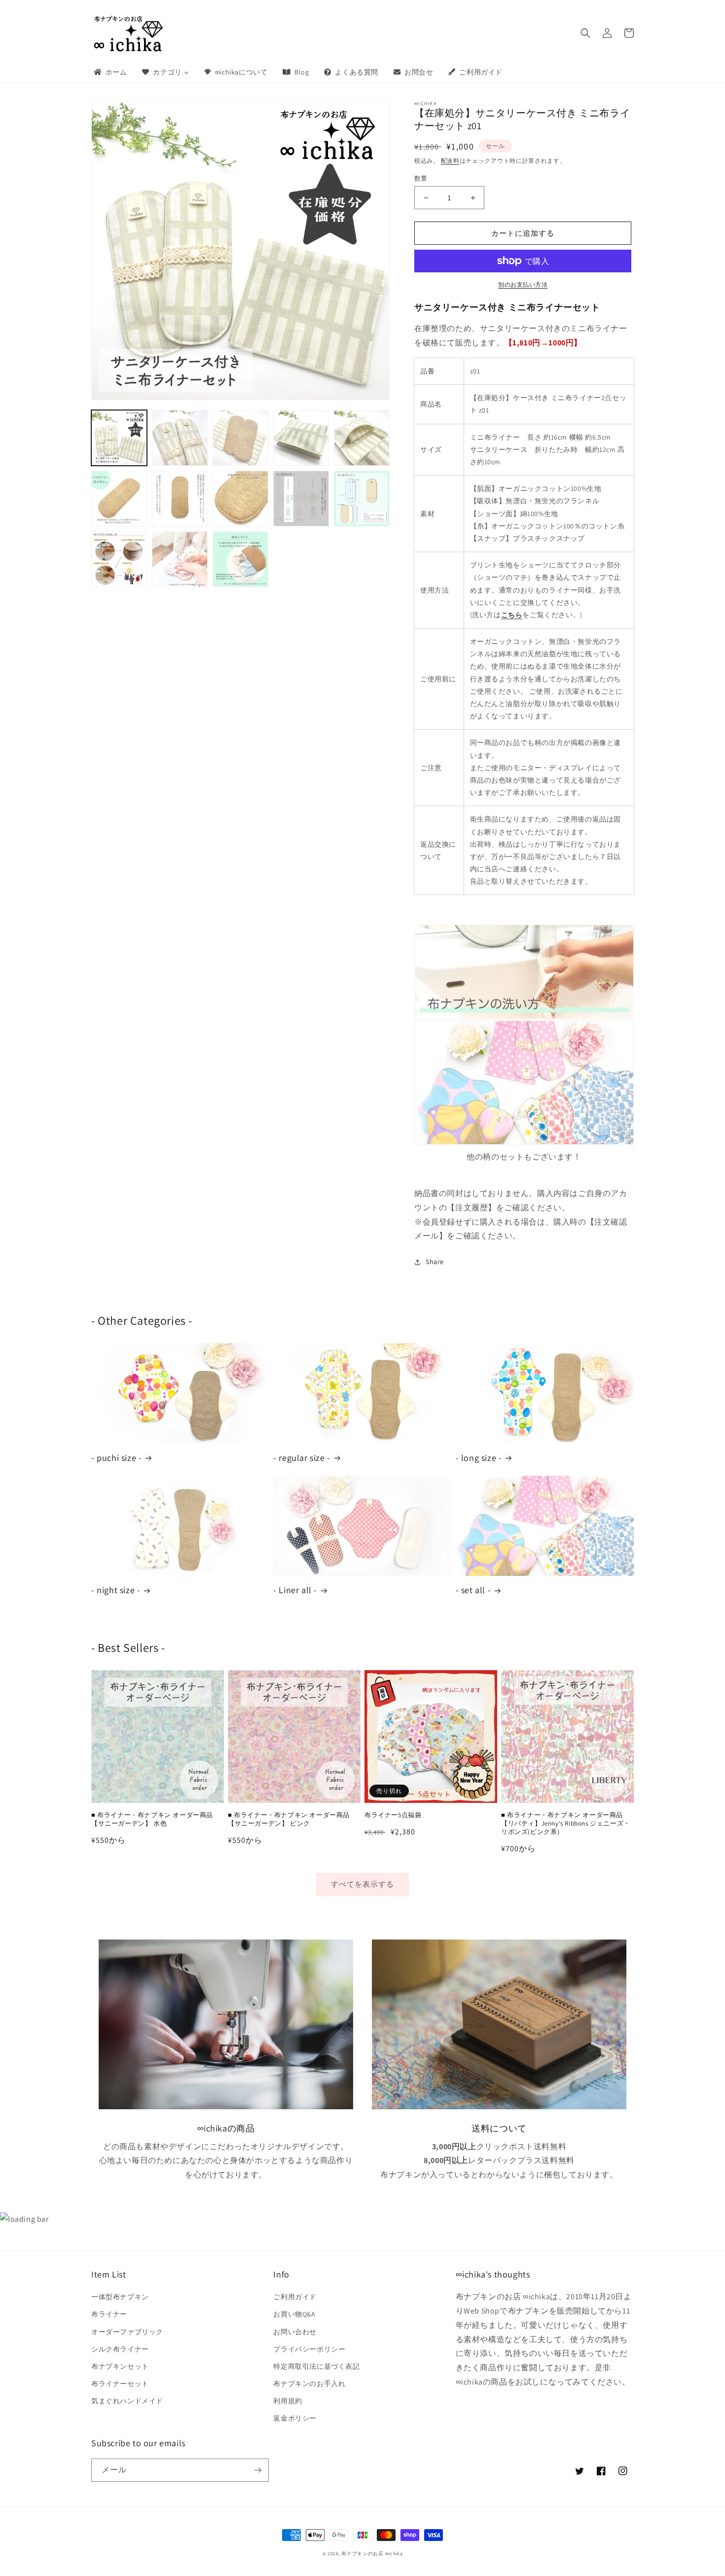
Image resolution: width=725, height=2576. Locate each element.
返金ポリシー (295, 2418)
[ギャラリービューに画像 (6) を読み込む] (119, 499)
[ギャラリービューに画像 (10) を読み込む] (362, 499)
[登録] (257, 2470)
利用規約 (288, 2401)
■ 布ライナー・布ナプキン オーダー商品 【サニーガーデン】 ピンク (289, 1819)
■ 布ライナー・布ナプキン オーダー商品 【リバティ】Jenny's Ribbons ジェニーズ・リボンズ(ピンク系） (566, 1824)
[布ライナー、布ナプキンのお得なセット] (524, 1135)
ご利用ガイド (295, 2297)
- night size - (116, 1590)
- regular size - (302, 1458)
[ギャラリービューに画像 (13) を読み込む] (240, 559)
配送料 (450, 161)
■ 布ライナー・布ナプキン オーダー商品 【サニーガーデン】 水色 (152, 1819)
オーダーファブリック (127, 2332)
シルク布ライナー (120, 2349)
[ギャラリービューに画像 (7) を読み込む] (180, 499)
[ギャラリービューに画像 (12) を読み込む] (180, 559)
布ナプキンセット (120, 2366)
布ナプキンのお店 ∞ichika (372, 2554)
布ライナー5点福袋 (393, 1815)
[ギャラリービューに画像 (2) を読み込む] (180, 438)
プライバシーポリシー (309, 2349)
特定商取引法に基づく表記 (316, 2366)
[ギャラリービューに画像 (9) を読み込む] (301, 499)
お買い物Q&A (294, 2314)
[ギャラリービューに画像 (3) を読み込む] (240, 438)
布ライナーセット (120, 2384)
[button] (585, 33)
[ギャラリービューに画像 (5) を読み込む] (362, 438)
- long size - (479, 1458)
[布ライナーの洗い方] (524, 972)
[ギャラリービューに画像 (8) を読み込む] (240, 499)
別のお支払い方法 (523, 284)
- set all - (473, 1590)
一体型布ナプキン (120, 2297)
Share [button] (435, 1262)
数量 (421, 178)
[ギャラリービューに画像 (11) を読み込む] (119, 559)
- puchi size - (116, 1458)
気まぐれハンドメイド (127, 2401)
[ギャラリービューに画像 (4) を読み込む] (301, 438)
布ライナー (109, 2314)
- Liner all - (295, 1590)
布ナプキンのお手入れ (309, 2384)
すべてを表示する (362, 1884)
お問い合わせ (295, 2332)
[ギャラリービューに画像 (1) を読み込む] (119, 438)
